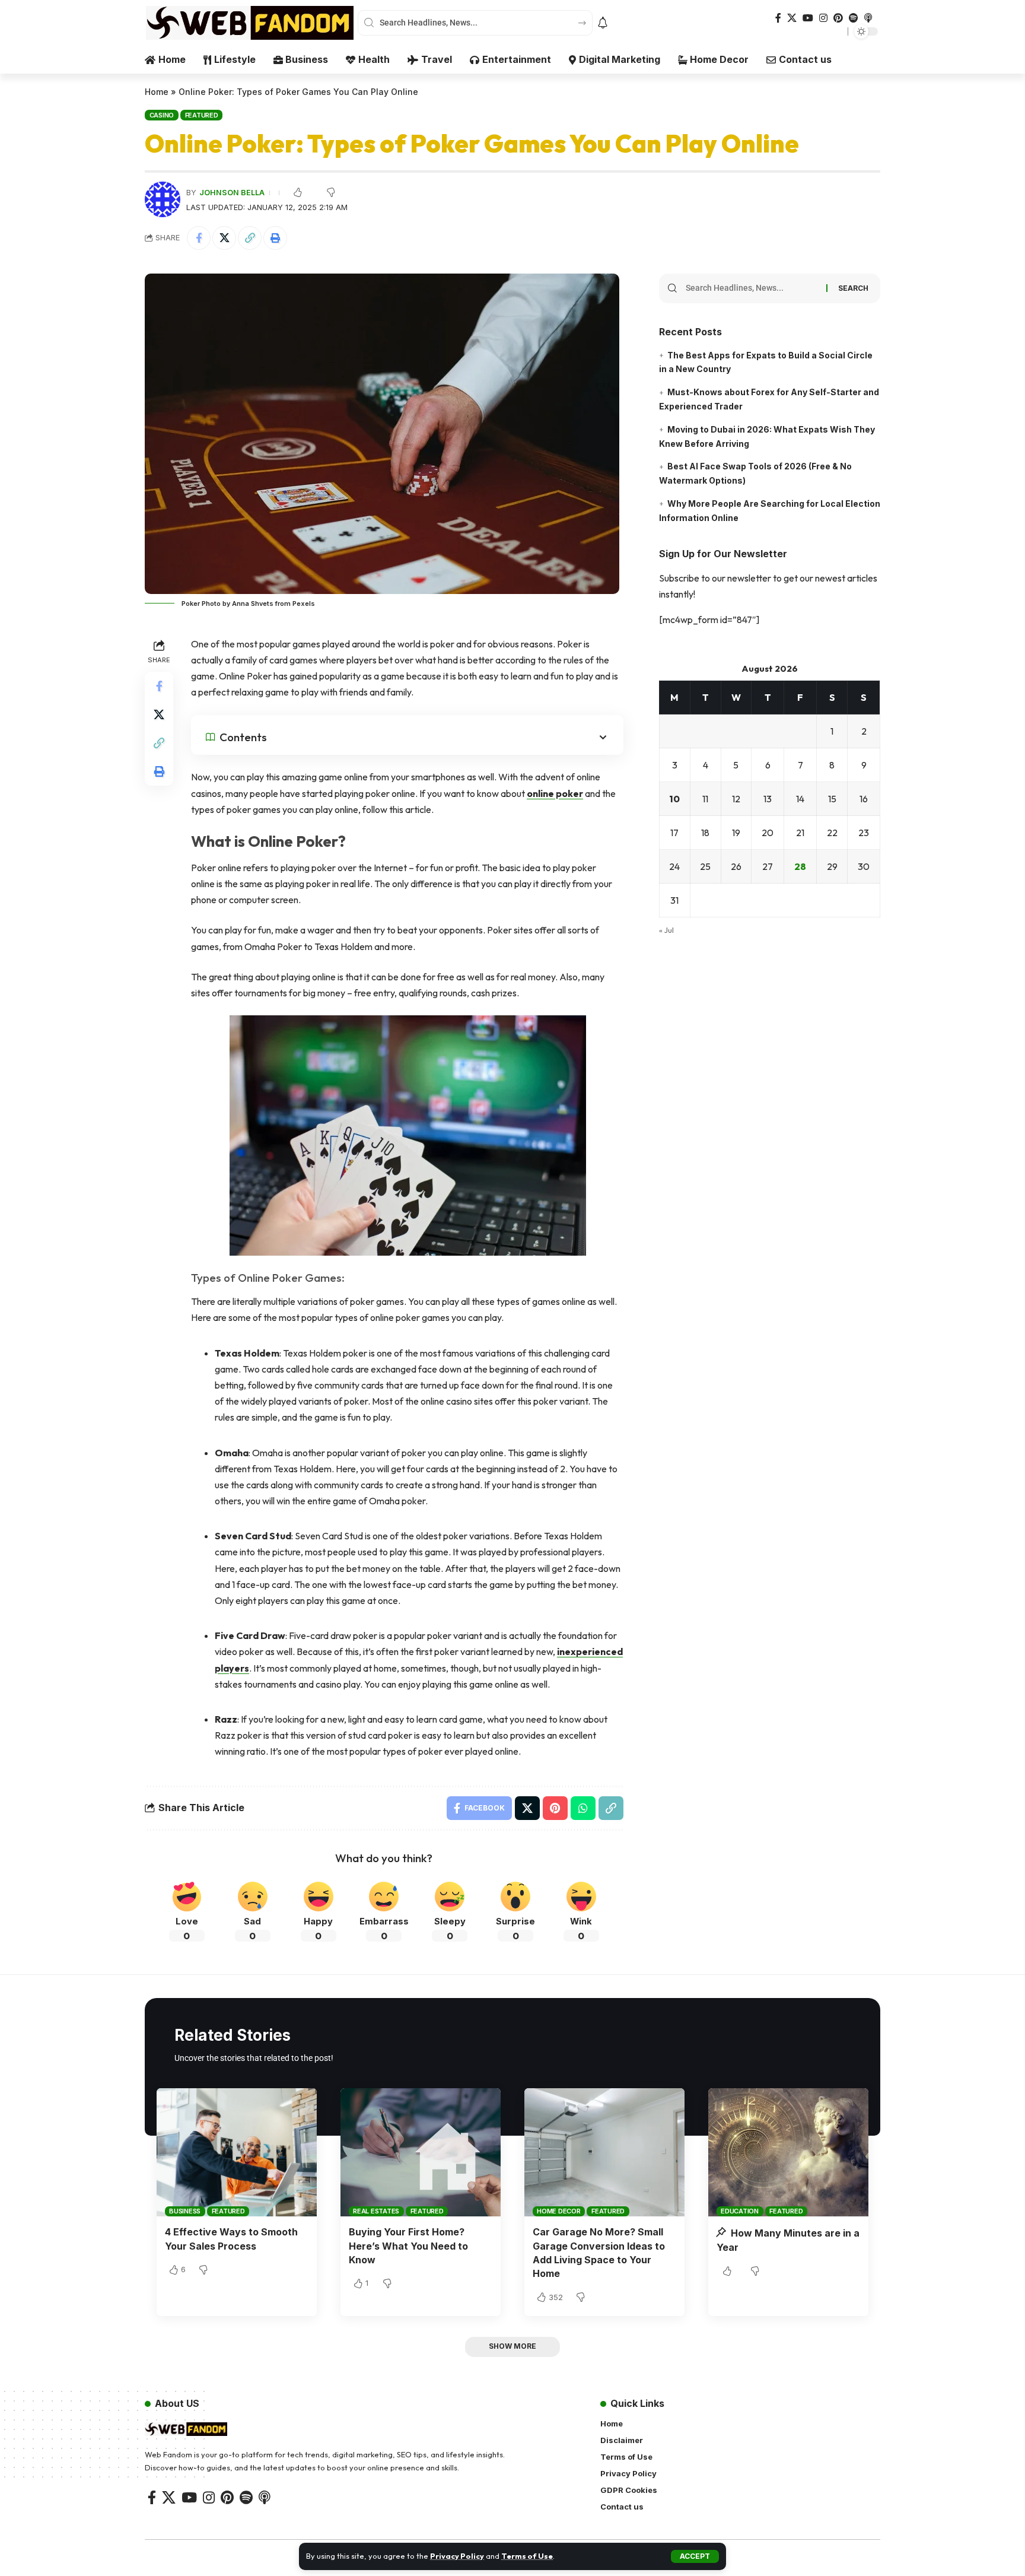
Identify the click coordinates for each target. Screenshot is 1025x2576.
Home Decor (559, 2211)
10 (674, 799)
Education (740, 2211)
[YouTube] (808, 18)
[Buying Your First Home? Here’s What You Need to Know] (421, 2152)
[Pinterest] (838, 18)
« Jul (666, 930)
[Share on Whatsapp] (583, 1808)
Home (157, 92)
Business (185, 2211)
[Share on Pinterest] (555, 1808)
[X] (792, 18)
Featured (202, 115)
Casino (162, 115)
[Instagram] (823, 18)
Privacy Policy (457, 2556)
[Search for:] (752, 288)
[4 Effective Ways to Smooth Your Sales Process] (237, 2152)
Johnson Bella (232, 193)
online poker (555, 793)
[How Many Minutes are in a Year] (788, 2152)
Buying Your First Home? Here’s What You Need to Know (408, 2245)
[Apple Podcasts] (868, 18)
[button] (695, 2556)
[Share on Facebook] (199, 238)
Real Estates (376, 2211)
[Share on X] (224, 238)
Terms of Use (527, 2556)
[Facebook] (778, 18)
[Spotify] (854, 18)
